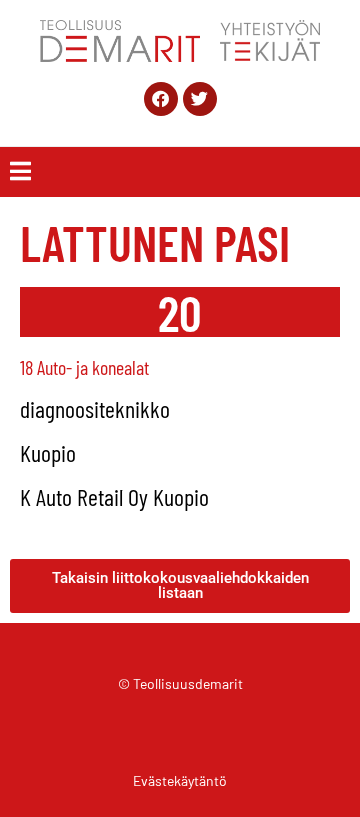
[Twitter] (200, 99)
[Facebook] (161, 99)
